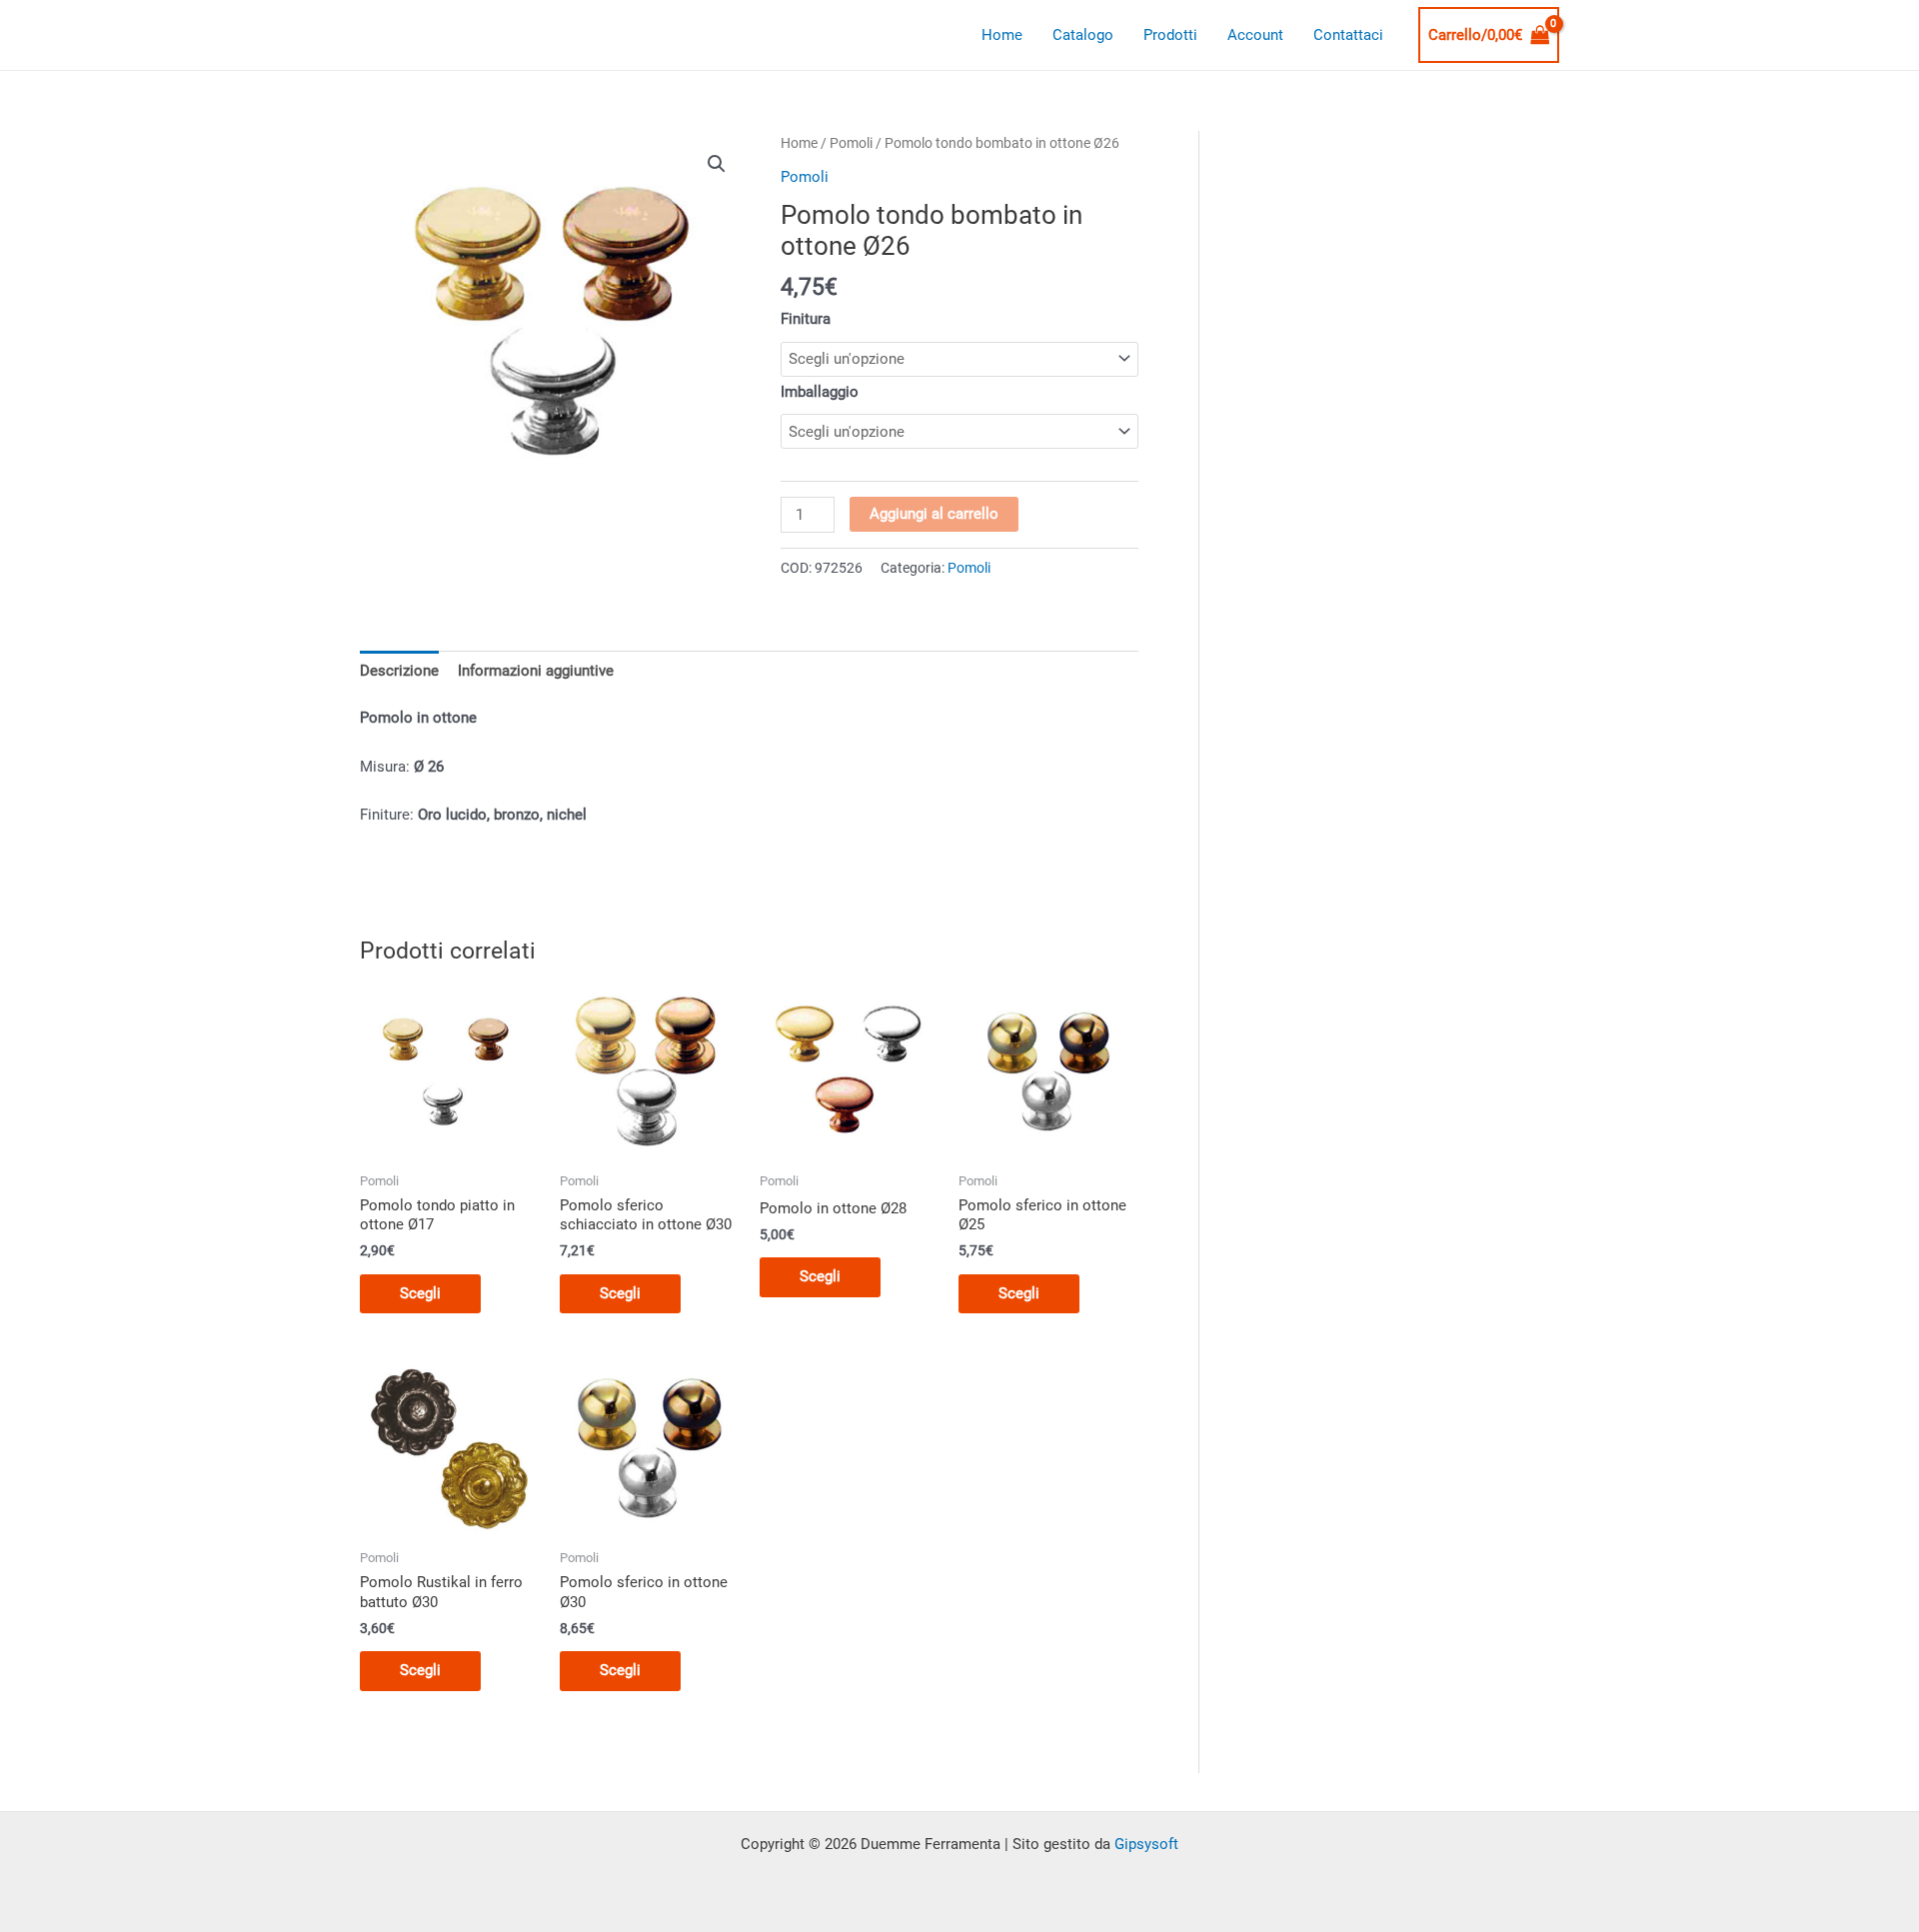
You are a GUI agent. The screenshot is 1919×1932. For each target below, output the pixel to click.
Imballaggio (820, 392)
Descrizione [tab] (399, 671)
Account (1255, 35)
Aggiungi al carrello (934, 514)
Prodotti (1170, 35)
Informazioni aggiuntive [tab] (536, 671)
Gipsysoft (1146, 1844)
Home (1002, 35)
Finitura (806, 319)
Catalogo (1083, 35)
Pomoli (851, 143)
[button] (717, 164)
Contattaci (1348, 35)
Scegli (420, 1293)
